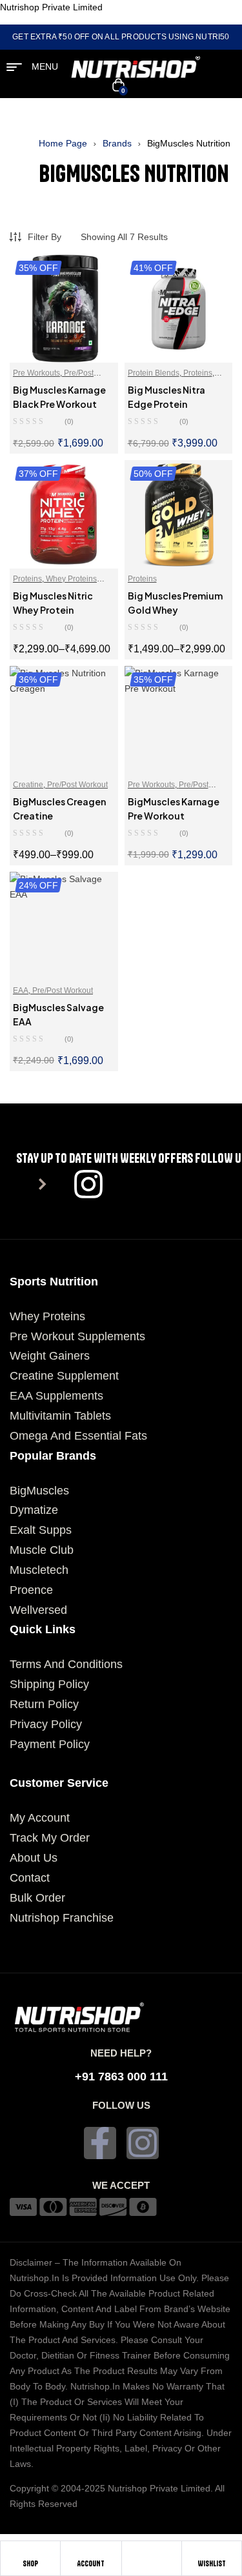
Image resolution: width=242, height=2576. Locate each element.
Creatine (28, 785)
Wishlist (212, 2563)
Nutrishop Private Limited (51, 7)
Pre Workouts (36, 373)
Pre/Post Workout (77, 785)
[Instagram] (143, 2143)
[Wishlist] (212, 2553)
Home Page (63, 143)
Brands (117, 143)
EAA (21, 991)
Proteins (198, 373)
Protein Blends (154, 373)
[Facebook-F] (100, 2143)
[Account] (91, 2553)
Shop (30, 2563)
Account (91, 2563)
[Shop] (30, 2553)
